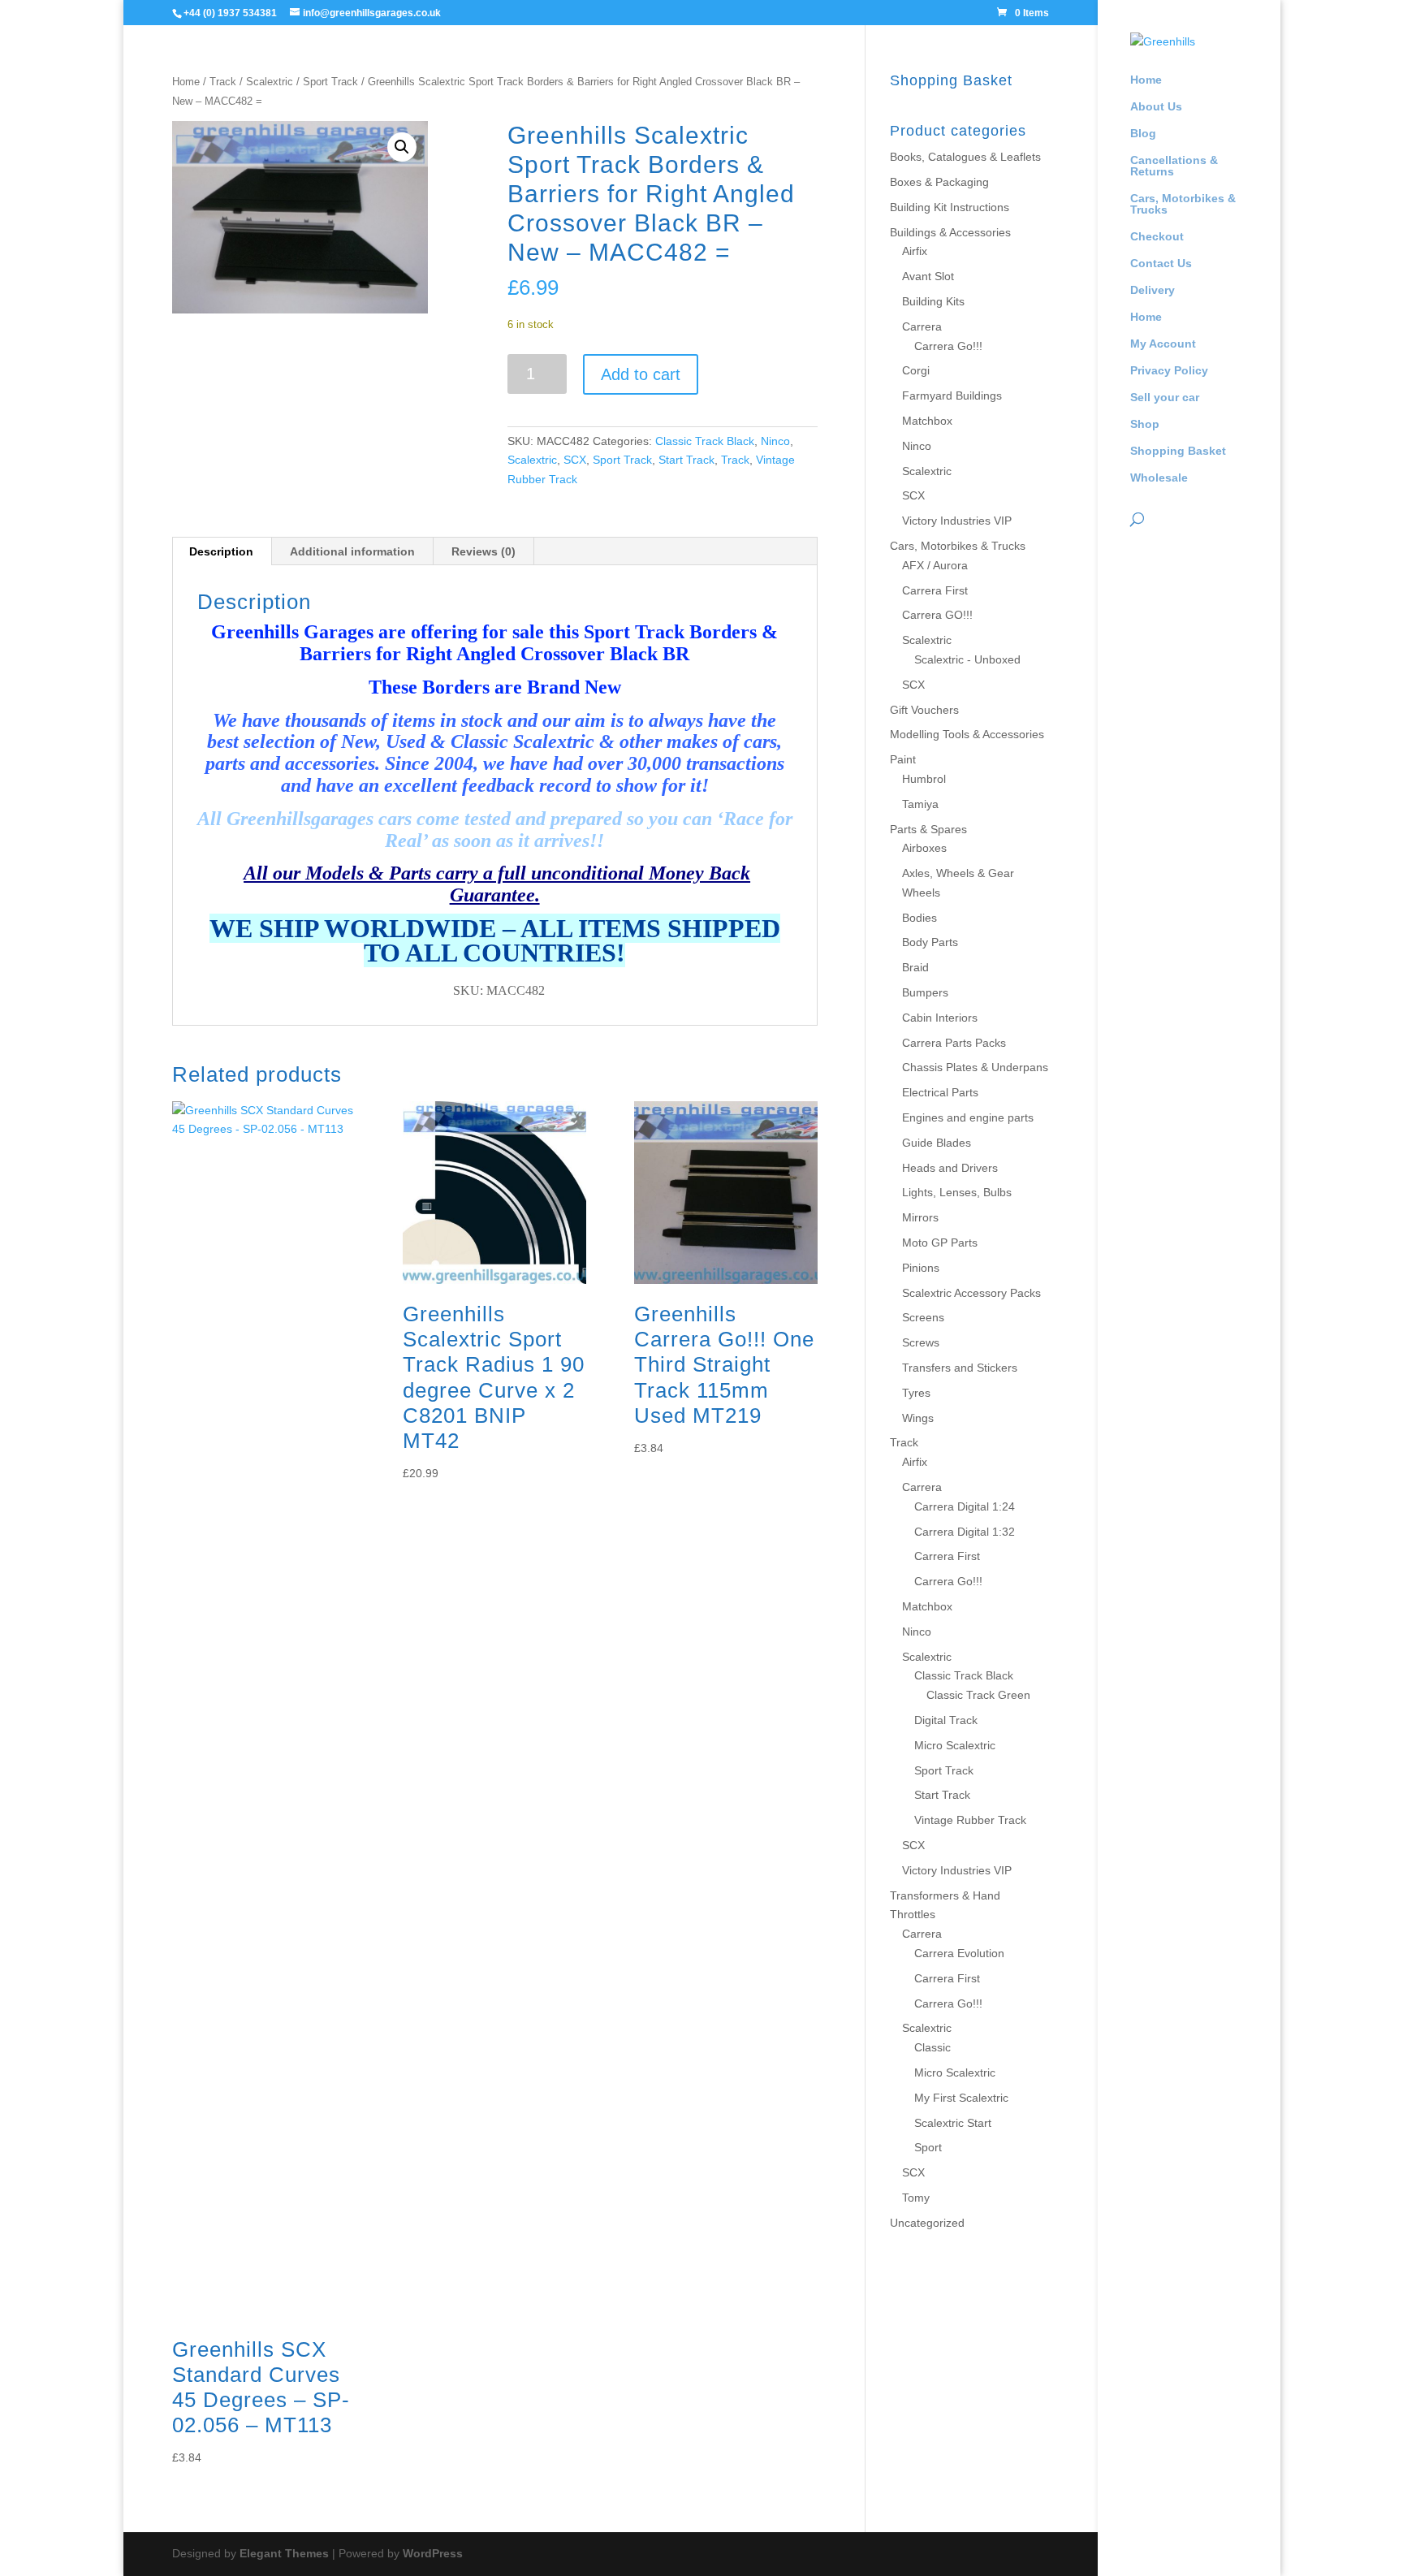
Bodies (920, 918)
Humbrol (924, 779)
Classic (932, 2047)
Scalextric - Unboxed (967, 659)
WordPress (433, 2553)
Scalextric (270, 82)
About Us (1156, 107)
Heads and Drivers (950, 1168)
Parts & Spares (928, 829)
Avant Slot (928, 276)
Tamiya (920, 804)
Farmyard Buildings (952, 395)
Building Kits (933, 301)
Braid (915, 967)
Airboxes (924, 848)
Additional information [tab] (352, 551)
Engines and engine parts (968, 1117)
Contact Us (1161, 264)
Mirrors (920, 1217)
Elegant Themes (284, 2553)
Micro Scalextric (955, 1745)
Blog (1143, 134)
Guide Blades (937, 1143)
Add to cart (641, 374)
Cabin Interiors (940, 1018)
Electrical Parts (940, 1092)
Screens (923, 1317)
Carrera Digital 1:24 (965, 1506)
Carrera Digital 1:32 (965, 1532)
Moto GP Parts (940, 1243)
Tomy (916, 2198)
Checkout (1157, 237)
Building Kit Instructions (950, 207)
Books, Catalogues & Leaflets (965, 157)
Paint (903, 759)
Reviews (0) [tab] (483, 551)
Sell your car (1165, 398)
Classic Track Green (978, 1695)
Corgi (916, 370)
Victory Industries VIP (957, 521)
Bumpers (925, 992)
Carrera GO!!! (937, 615)
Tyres (916, 1393)
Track (223, 82)
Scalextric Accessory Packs (971, 1293)
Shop (1145, 424)
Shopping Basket (1178, 451)
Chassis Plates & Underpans (975, 1067)
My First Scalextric (961, 2098)
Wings (918, 1418)
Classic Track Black (705, 441)
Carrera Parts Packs (954, 1043)
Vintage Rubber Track (970, 1820)
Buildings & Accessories (950, 232)
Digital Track (946, 1720)
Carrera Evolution (959, 1953)
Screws (921, 1342)
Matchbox (927, 421)
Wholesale (1159, 478)
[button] (402, 147)
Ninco (775, 441)
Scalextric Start (953, 2123)
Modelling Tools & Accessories (967, 734)
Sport (928, 2147)
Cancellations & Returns (1174, 166)
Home (1146, 80)
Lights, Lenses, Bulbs (957, 1192)
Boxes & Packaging (939, 182)
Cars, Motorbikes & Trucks (1183, 204)
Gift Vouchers (924, 710)
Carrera (922, 326)
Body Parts (930, 942)
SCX (575, 460)
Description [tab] (221, 551)
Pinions (921, 1268)
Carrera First (935, 590)
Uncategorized (927, 2223)
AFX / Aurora (935, 565)
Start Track (686, 460)
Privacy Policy (1169, 371)
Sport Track (330, 82)
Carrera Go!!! (948, 346)
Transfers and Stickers (960, 1368)
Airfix (915, 251)
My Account (1163, 344)
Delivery (1153, 290)
